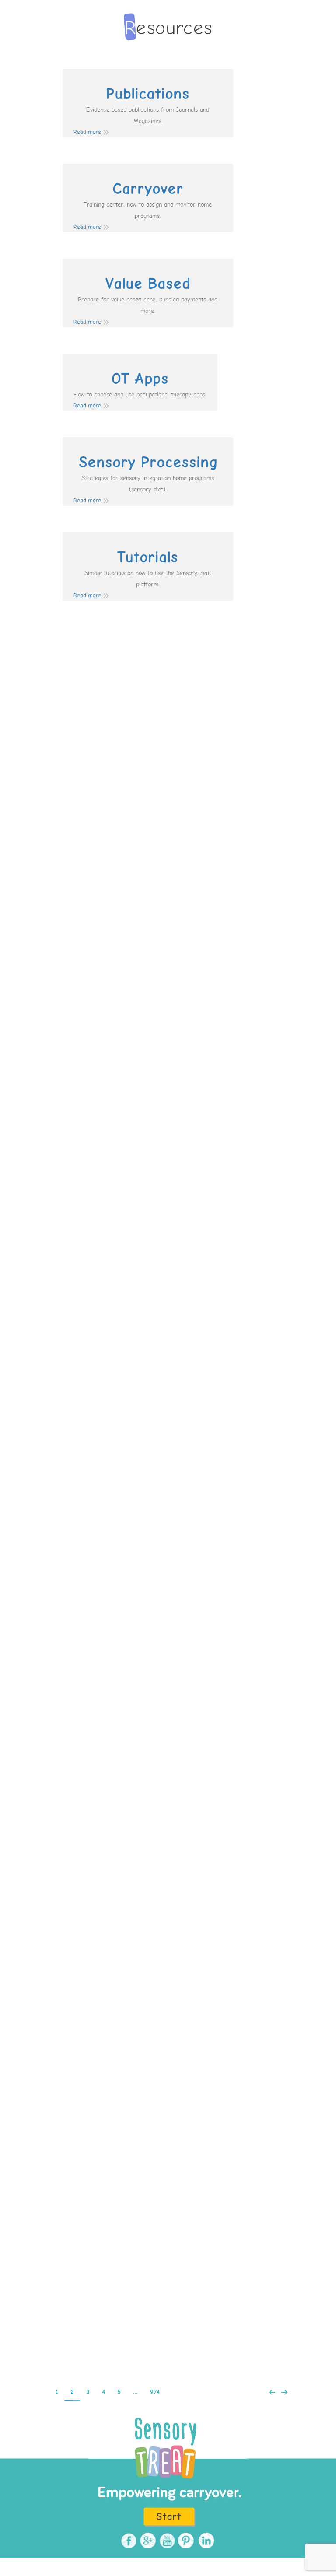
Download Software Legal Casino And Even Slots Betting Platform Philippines (168, 2130)
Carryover (148, 189)
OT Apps (140, 379)
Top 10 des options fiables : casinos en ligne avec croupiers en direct (168, 1694)
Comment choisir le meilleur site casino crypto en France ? (168, 1106)
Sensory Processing (148, 463)
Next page (284, 2392)
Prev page (272, 2392)
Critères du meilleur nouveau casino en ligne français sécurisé (168, 2270)
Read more (87, 132)
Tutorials (148, 557)
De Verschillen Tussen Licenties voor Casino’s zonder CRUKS (168, 754)
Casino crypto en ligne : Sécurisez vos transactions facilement (168, 1330)
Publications (148, 94)
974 (155, 2392)
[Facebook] (128, 2541)
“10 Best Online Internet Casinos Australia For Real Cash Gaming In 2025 (168, 1554)
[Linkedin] (205, 2541)
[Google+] (147, 2541)
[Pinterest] (185, 2541)
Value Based (148, 284)
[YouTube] (166, 2541)
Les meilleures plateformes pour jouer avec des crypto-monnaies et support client (168, 1906)
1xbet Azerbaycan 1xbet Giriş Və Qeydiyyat (145, 972)
